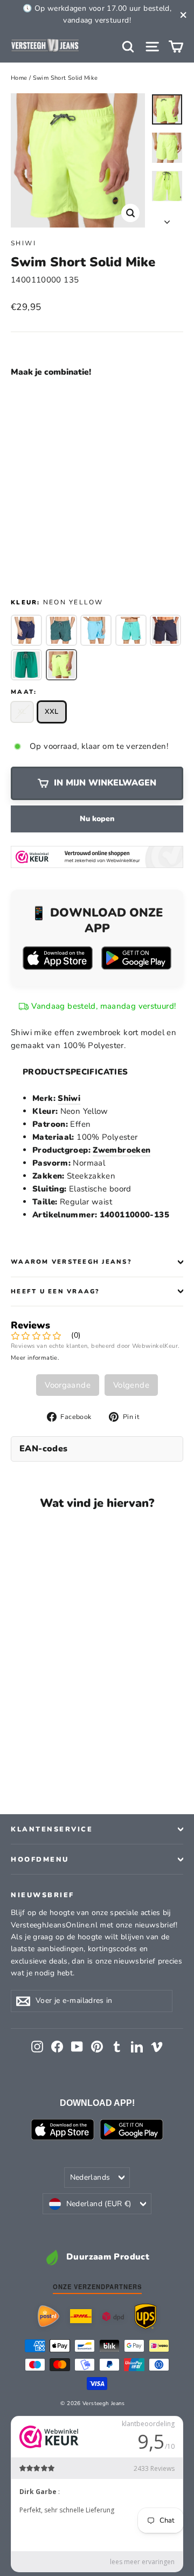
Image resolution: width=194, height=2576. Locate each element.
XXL (52, 712)
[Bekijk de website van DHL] (81, 2316)
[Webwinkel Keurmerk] (97, 857)
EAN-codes (44, 1449)
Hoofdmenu (40, 1859)
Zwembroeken (122, 1150)
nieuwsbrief (43, 1895)
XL (22, 712)
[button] (84, 403)
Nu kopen (97, 819)
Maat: (24, 692)
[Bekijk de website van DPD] (113, 2316)
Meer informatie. (35, 1358)
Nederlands (90, 2177)
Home (19, 78)
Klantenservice (52, 1829)
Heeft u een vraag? (55, 1292)
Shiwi (23, 243)
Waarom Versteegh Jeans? (71, 1262)
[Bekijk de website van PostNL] (48, 2316)
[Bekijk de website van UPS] (145, 2316)
